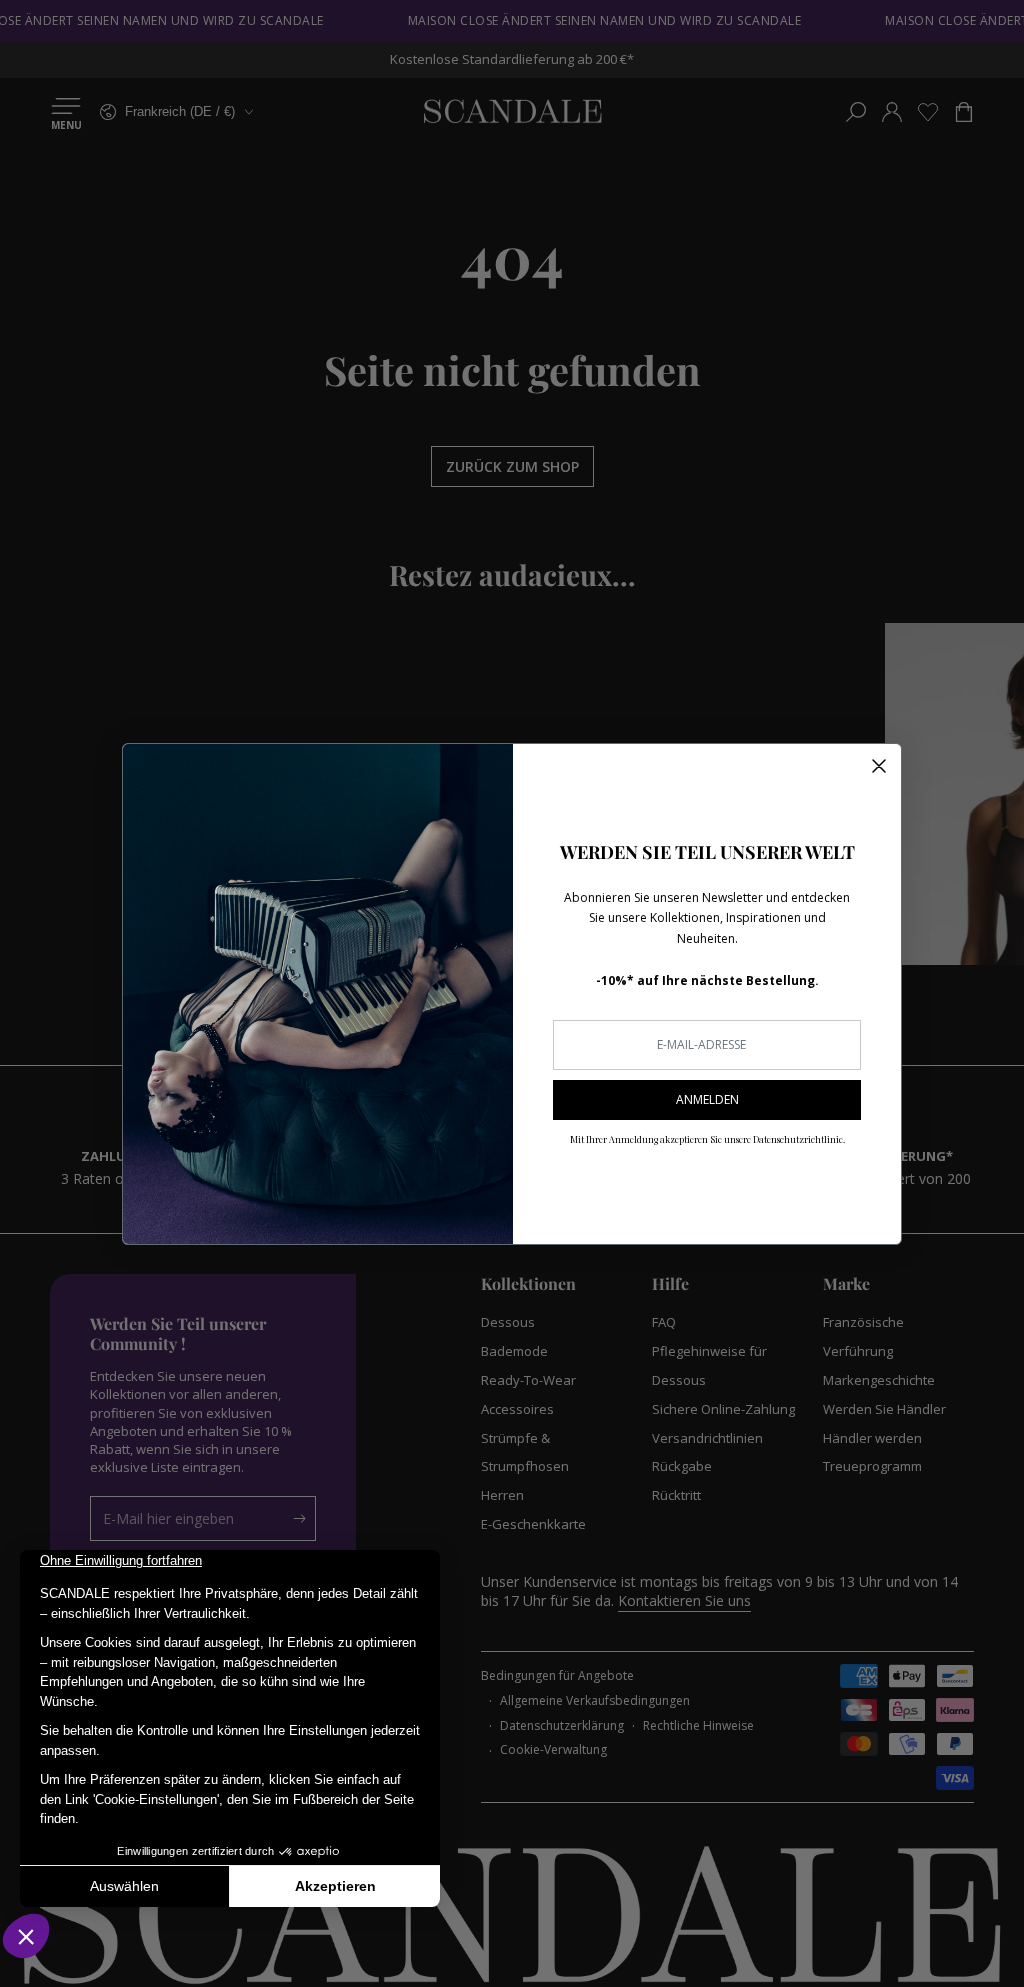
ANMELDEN (707, 1099)
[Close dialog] (879, 766)
